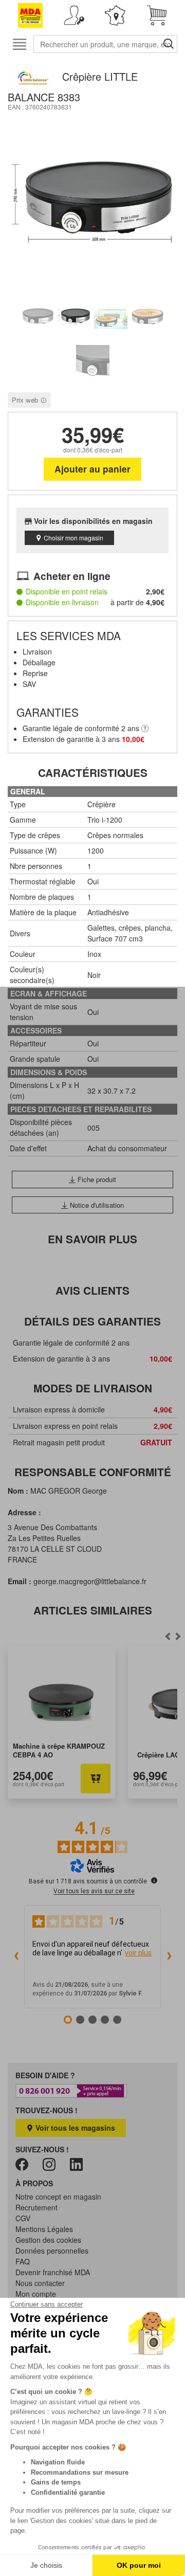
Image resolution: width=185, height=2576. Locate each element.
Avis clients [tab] (92, 1290)
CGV (23, 2218)
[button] (74, 15)
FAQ (23, 2261)
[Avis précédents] (16, 1957)
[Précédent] (178, 1636)
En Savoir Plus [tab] (92, 1239)
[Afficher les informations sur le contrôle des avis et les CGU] (154, 1880)
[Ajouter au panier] (96, 1779)
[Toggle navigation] (19, 44)
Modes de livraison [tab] (93, 1388)
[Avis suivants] (169, 1957)
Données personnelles (52, 2251)
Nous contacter (40, 2283)
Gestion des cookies (48, 2240)
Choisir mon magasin (73, 538)
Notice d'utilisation (96, 1205)
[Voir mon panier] (157, 15)
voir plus (138, 1953)
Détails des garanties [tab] (92, 1321)
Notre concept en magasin (58, 2197)
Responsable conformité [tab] (93, 1472)
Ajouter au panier (92, 469)
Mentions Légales (44, 2229)
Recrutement (36, 2207)
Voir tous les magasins (74, 2128)
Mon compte (36, 2294)
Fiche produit (96, 1179)
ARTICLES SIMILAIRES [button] (93, 1610)
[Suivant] (168, 1636)
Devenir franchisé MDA (53, 2272)
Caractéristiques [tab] (93, 773)
